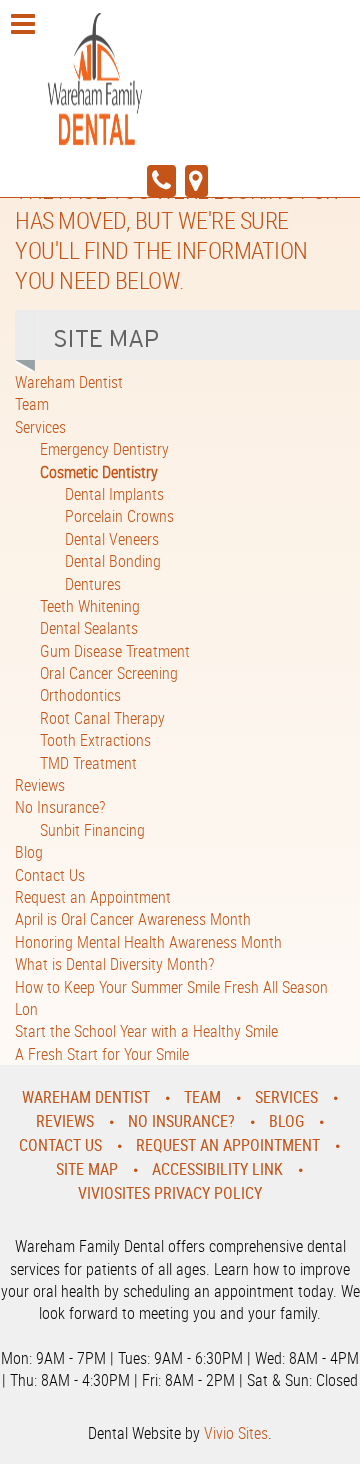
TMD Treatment (88, 763)
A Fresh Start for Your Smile (102, 1054)
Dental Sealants (89, 628)
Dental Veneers (112, 539)
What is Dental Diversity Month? (114, 964)
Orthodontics (80, 695)
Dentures (93, 584)
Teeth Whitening (90, 606)
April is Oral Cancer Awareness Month (133, 919)
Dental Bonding (113, 561)
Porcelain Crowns (119, 516)
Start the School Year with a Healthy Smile (146, 1031)
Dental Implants (114, 494)
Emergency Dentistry (104, 449)
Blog (29, 852)
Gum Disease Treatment (115, 651)
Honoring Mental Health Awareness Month (148, 942)
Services (40, 427)
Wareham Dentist (69, 382)
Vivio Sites (236, 1433)
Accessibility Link (217, 1169)
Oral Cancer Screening (109, 673)
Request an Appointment (93, 897)
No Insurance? (60, 807)
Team (32, 404)
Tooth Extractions (95, 740)
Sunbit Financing (92, 830)
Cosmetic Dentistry (99, 472)
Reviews (40, 785)
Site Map (87, 1169)
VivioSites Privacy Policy (170, 1193)
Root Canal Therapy (102, 718)
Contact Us (50, 875)
